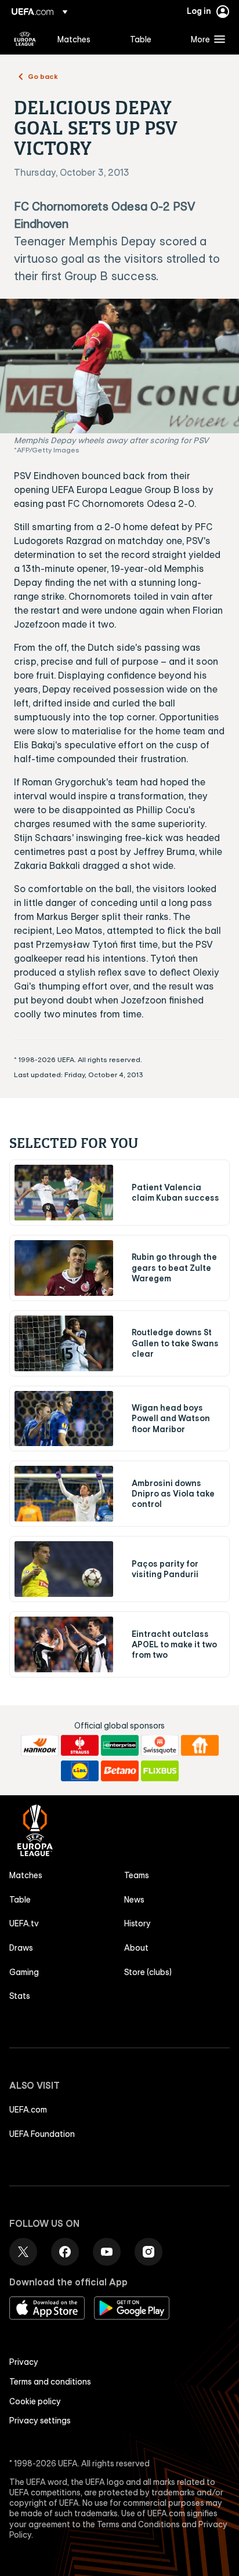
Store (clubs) (148, 1972)
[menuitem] (84, 39)
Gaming (24, 1972)
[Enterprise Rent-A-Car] (120, 1745)
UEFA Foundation (42, 2134)
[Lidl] (80, 1771)
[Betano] (120, 1771)
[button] (205, 39)
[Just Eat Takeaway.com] (200, 1745)
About (136, 1948)
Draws (21, 1948)
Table (20, 1900)
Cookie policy (35, 2401)
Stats (20, 1996)
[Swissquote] (160, 1745)
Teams (137, 1875)
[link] (74, 39)
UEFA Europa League (25, 39)
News (134, 1900)
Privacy (24, 2362)
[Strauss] (80, 1745)
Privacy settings (40, 2421)
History (137, 1923)
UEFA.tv (24, 1923)
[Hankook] (40, 1745)
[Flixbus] (160, 1771)
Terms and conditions (50, 2382)
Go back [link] (43, 76)
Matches (26, 1875)
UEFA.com (28, 2110)
